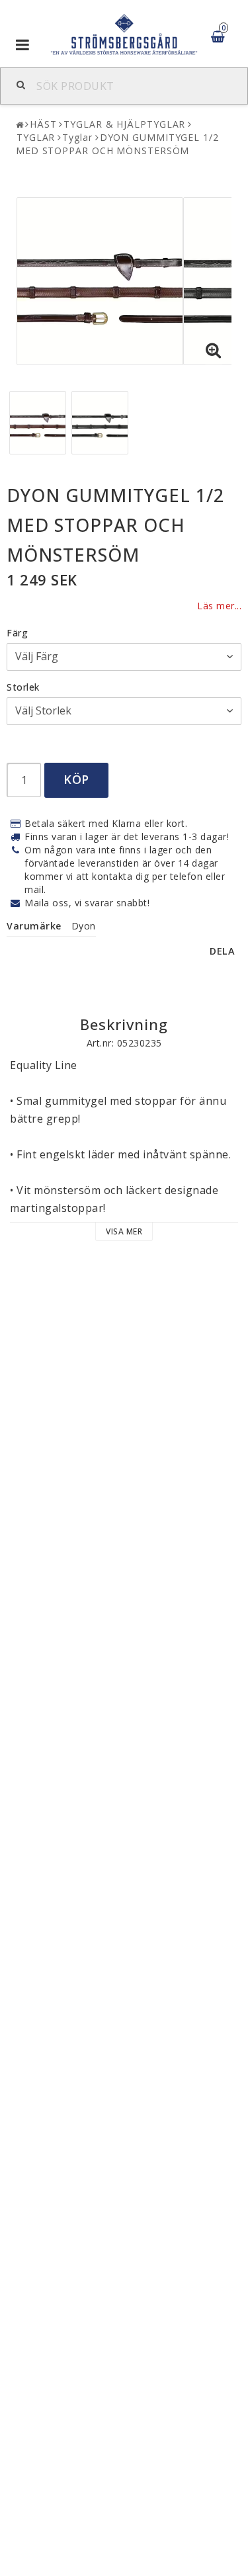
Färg (17, 633)
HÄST (43, 124)
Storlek (23, 687)
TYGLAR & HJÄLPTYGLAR (124, 124)
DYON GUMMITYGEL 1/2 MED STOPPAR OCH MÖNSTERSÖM (117, 144)
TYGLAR (36, 137)
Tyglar (77, 137)
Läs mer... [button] (219, 606)
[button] (214, 351)
